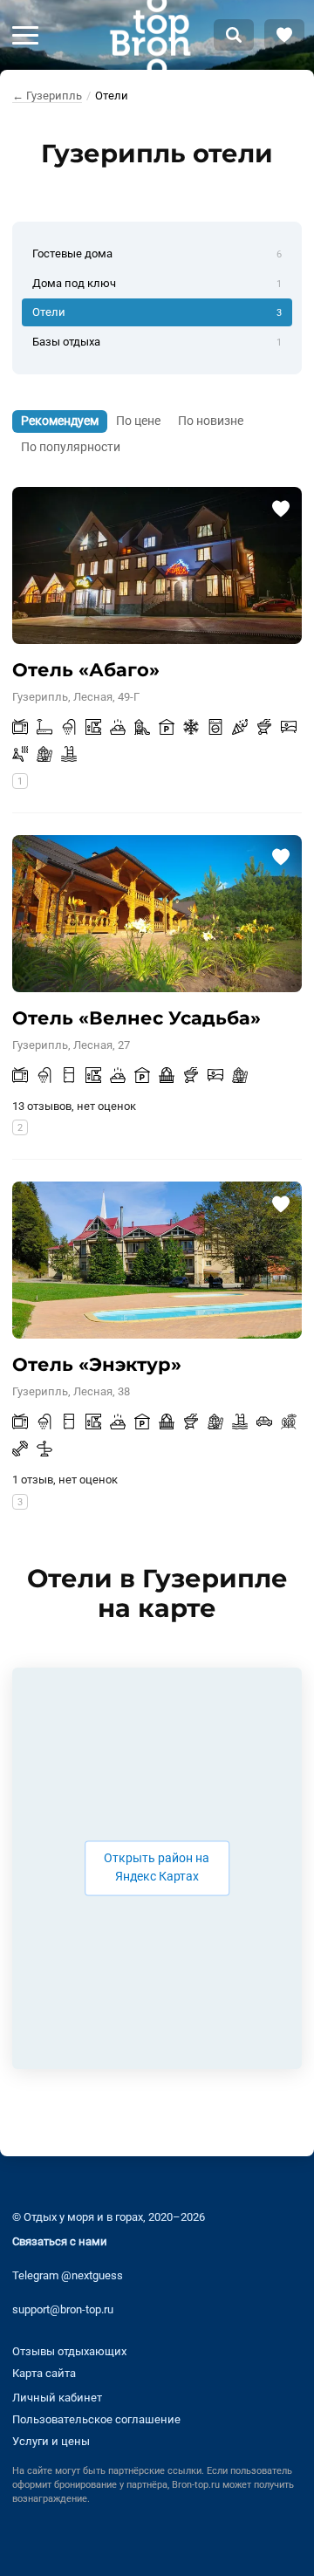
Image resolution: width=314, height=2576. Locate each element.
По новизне (211, 421)
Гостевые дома (157, 253)
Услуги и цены (51, 2441)
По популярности (71, 447)
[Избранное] (284, 35)
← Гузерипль (47, 96)
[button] (25, 35)
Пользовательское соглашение (96, 2419)
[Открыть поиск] (234, 35)
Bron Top (150, 35)
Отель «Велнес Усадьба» (137, 1018)
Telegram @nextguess (68, 2275)
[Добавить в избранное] (280, 508)
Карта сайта (44, 2373)
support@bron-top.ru (63, 2309)
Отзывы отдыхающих (69, 2351)
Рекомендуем (60, 421)
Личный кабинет (57, 2398)
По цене (138, 421)
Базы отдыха (157, 342)
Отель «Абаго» (86, 670)
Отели (157, 312)
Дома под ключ (157, 283)
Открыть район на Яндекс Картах (157, 1868)
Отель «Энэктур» (97, 1364)
